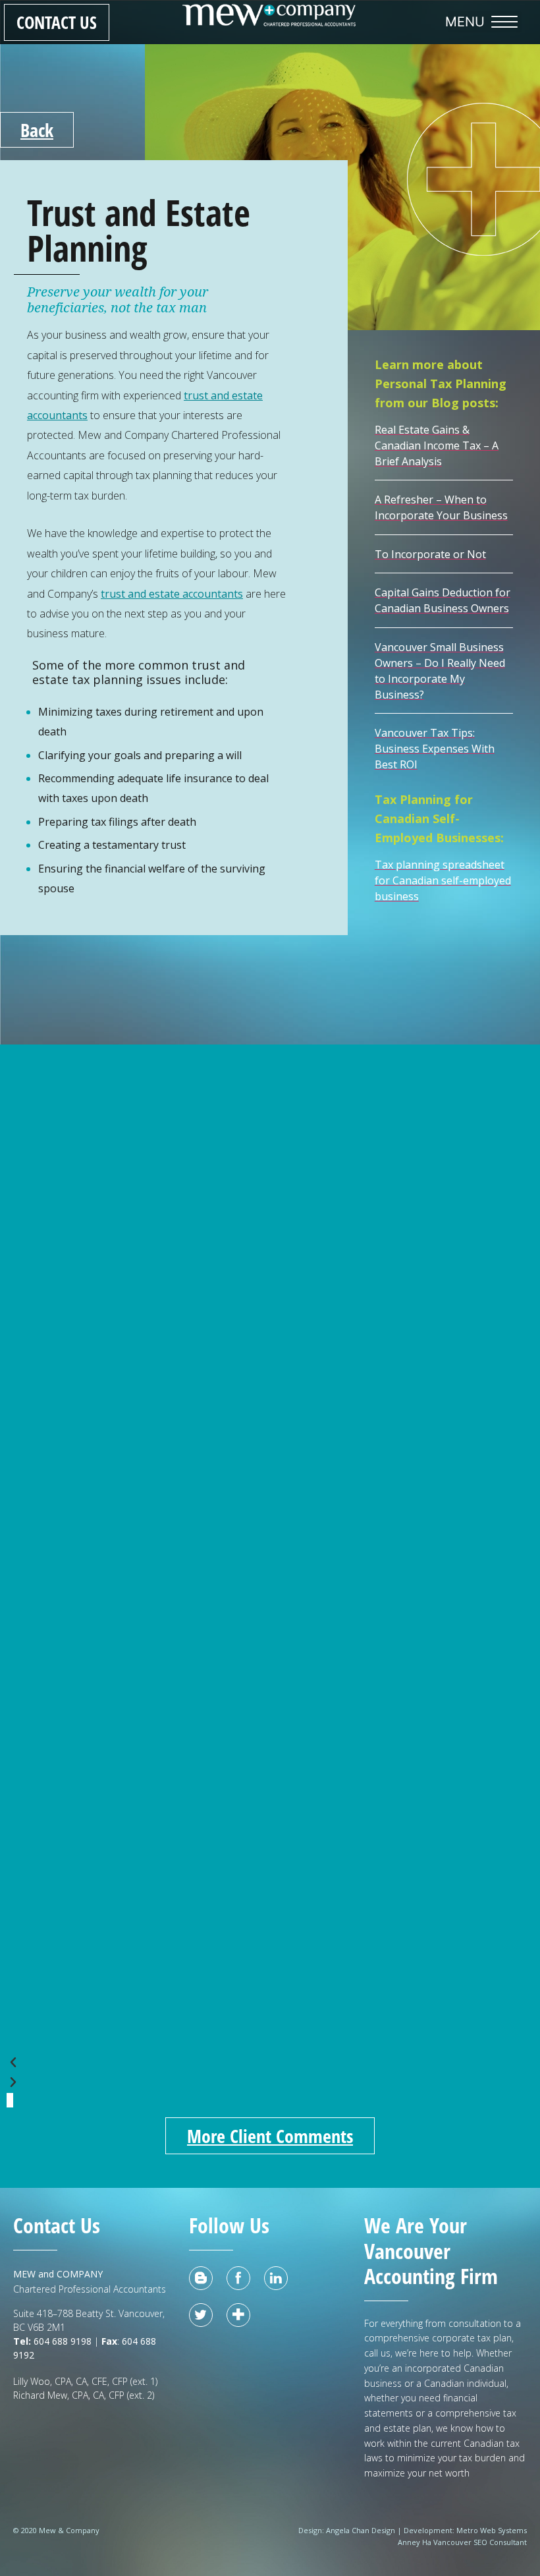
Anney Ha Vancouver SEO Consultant (462, 2542)
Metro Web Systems (492, 2530)
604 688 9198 (61, 2341)
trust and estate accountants (172, 594)
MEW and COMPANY (58, 2274)
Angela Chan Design (361, 2530)
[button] (485, 22)
